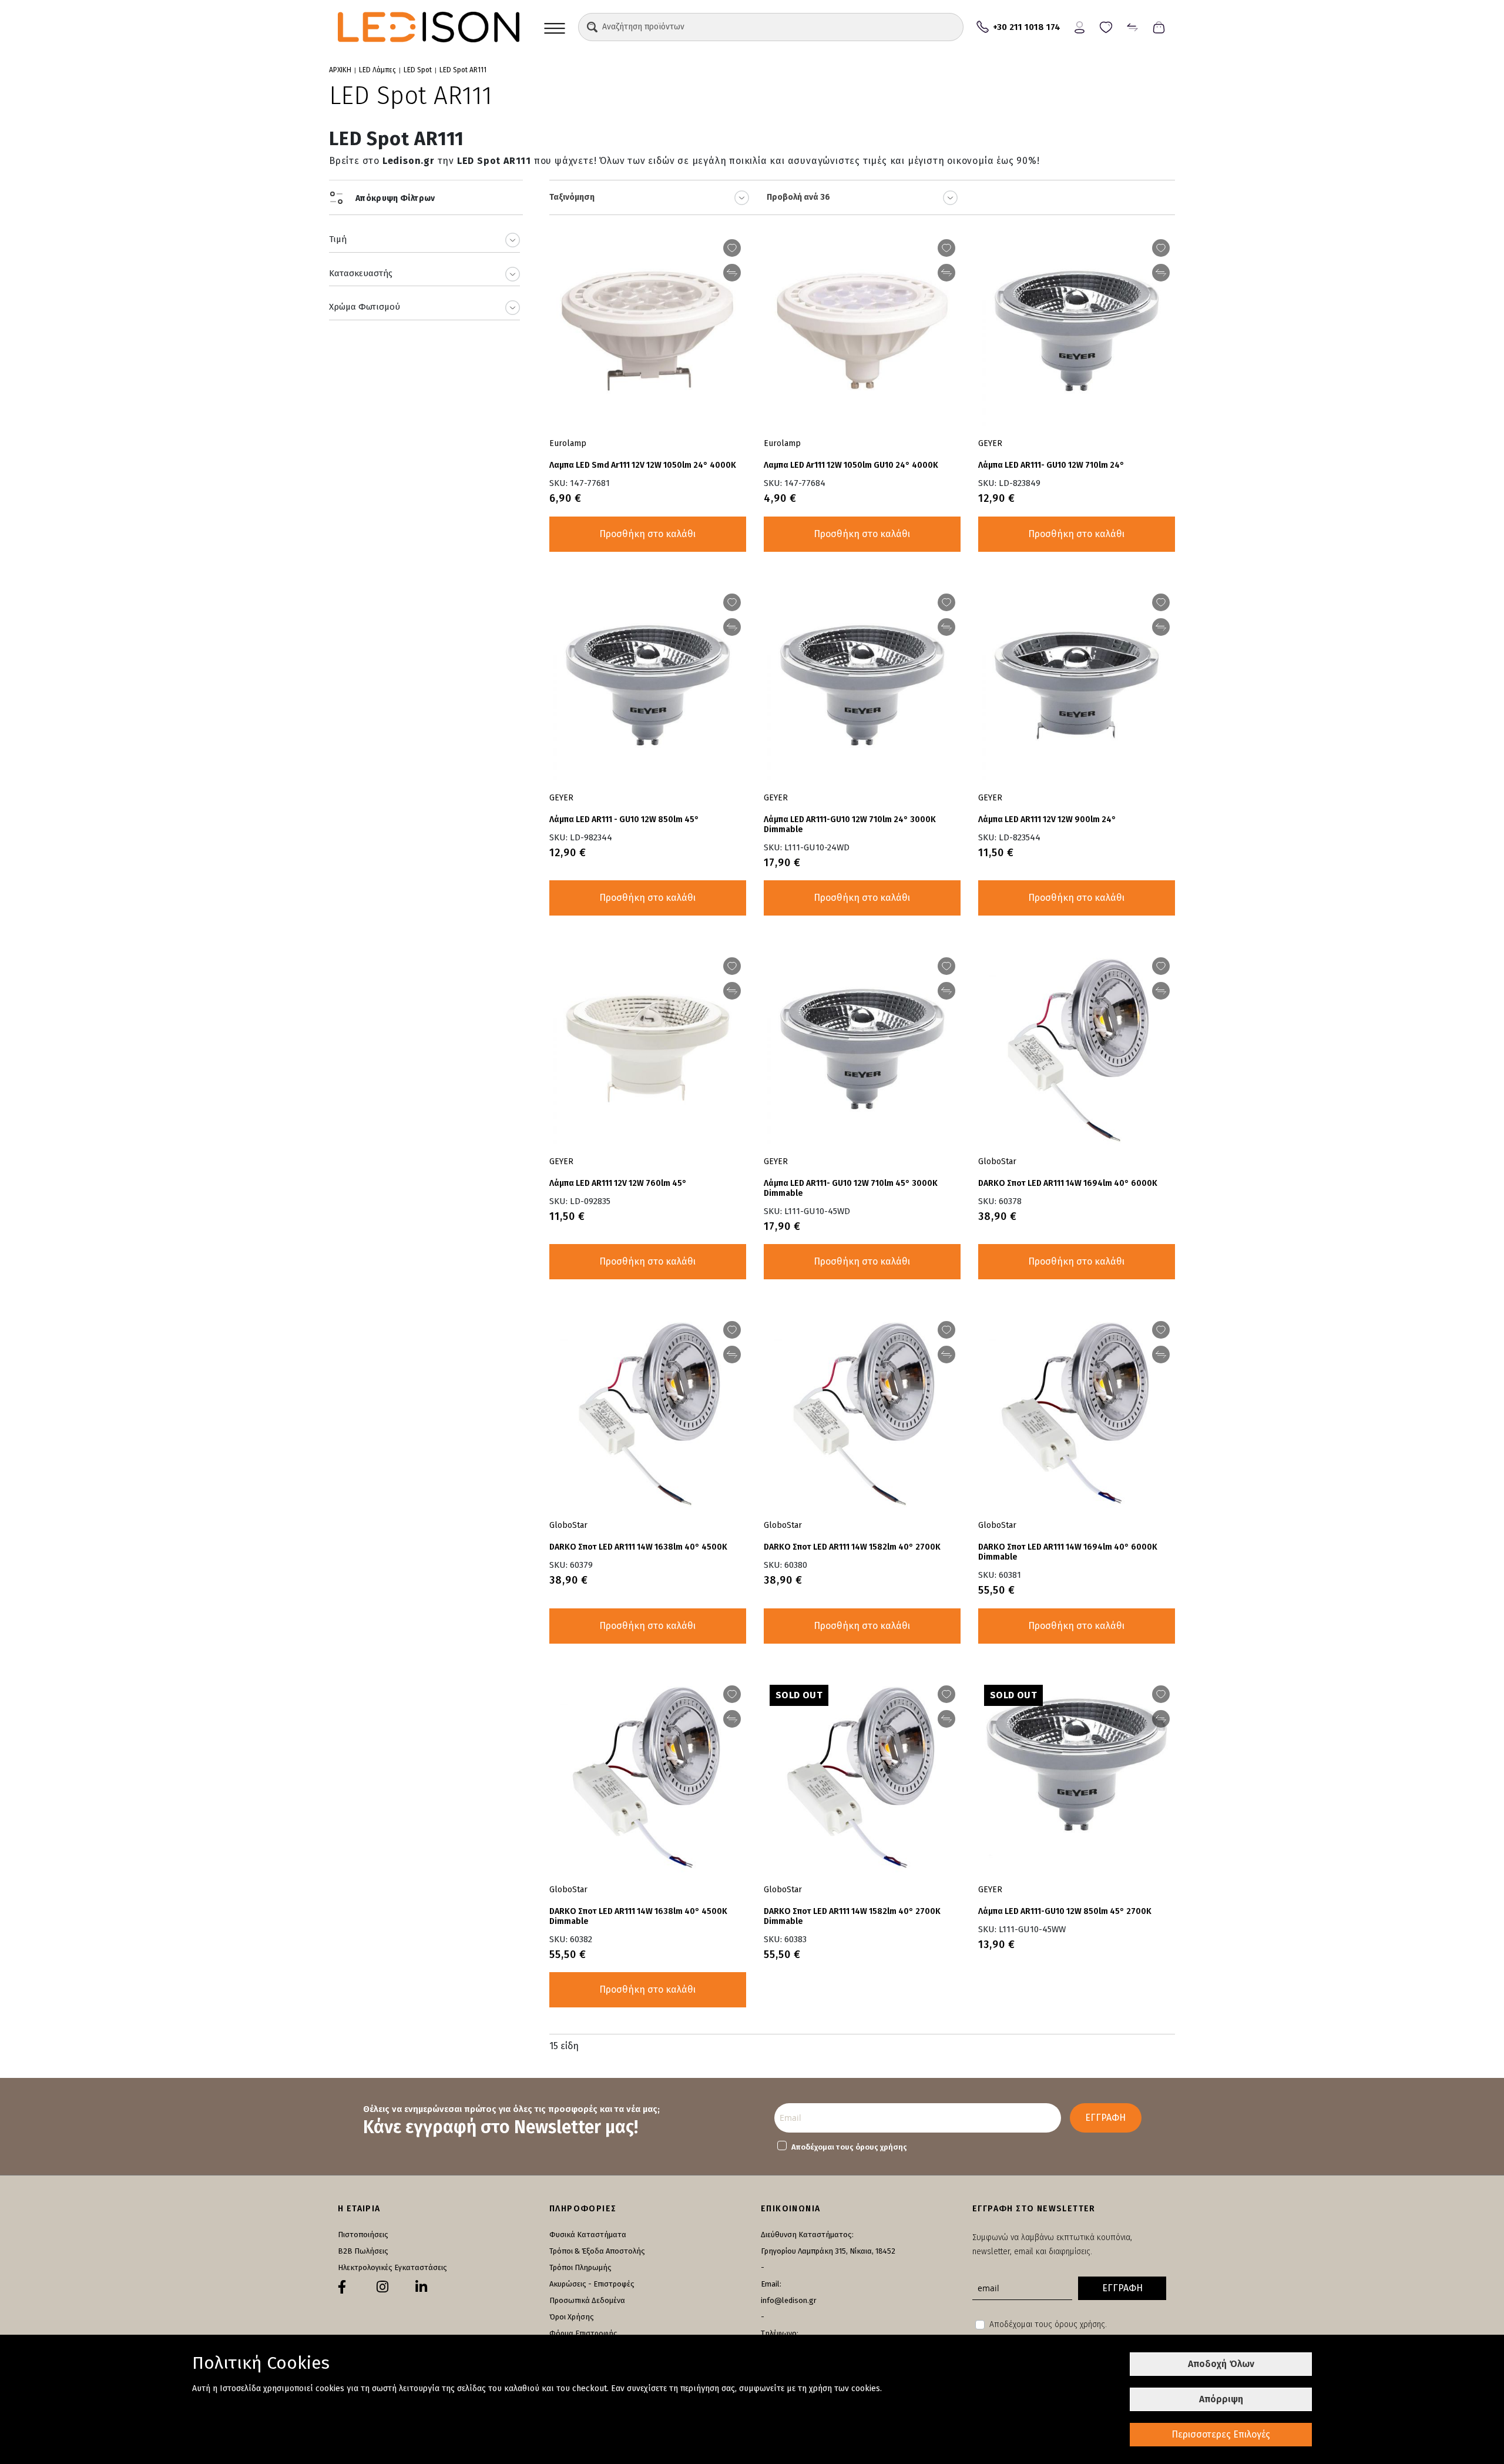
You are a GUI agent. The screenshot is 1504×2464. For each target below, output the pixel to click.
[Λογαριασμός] (1080, 26)
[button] (592, 27)
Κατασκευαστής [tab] (361, 273)
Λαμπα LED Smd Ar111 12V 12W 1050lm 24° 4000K (643, 465)
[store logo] (429, 27)
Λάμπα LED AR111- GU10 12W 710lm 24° (1051, 465)
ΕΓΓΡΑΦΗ (1105, 2118)
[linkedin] (421, 2287)
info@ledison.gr (789, 2300)
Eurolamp (568, 443)
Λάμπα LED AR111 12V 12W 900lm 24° (1047, 819)
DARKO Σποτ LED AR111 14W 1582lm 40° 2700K (852, 1547)
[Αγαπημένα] (1106, 26)
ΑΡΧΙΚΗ (340, 70)
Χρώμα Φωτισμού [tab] (365, 307)
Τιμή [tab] (338, 239)
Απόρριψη (1221, 2399)
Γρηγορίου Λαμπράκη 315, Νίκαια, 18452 (828, 2251)
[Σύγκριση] (1132, 26)
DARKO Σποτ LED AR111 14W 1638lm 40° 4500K (638, 1547)
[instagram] (382, 2287)
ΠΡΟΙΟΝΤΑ (555, 27)
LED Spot (418, 70)
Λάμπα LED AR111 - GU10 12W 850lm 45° (624, 819)
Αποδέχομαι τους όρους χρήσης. (1048, 2324)
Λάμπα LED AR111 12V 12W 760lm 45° (618, 1183)
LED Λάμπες (377, 70)
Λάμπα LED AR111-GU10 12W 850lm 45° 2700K (1065, 1911)
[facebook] (342, 2287)
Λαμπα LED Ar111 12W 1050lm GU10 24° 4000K (851, 465)
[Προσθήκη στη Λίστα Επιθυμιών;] (732, 248)
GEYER (990, 443)
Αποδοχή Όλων (1221, 2364)
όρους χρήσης (881, 2147)
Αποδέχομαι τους (849, 2147)
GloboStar (997, 1161)
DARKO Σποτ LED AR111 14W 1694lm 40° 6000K (1068, 1183)
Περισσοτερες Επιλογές (1221, 2434)
